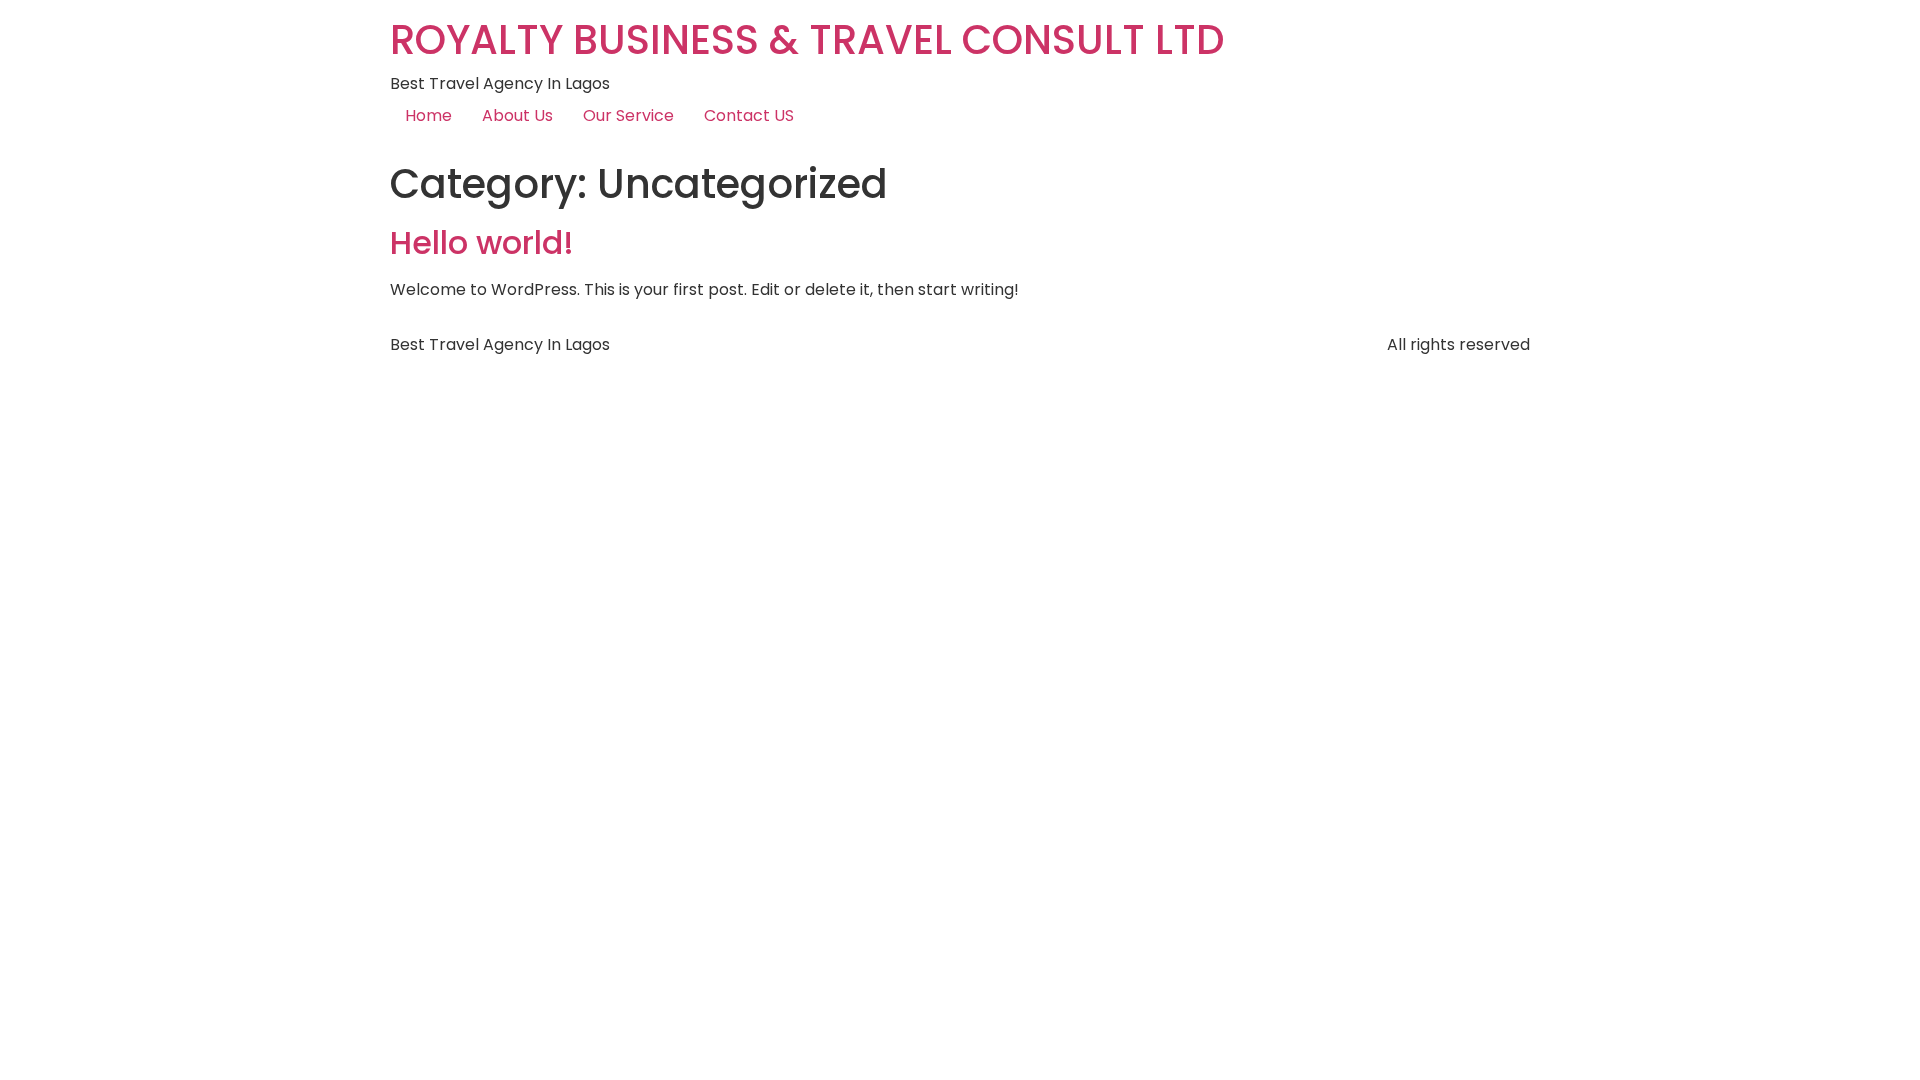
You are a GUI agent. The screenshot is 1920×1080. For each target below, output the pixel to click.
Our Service (628, 115)
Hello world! (482, 242)
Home (428, 115)
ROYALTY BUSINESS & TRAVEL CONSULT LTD (807, 40)
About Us (517, 115)
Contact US (749, 115)
